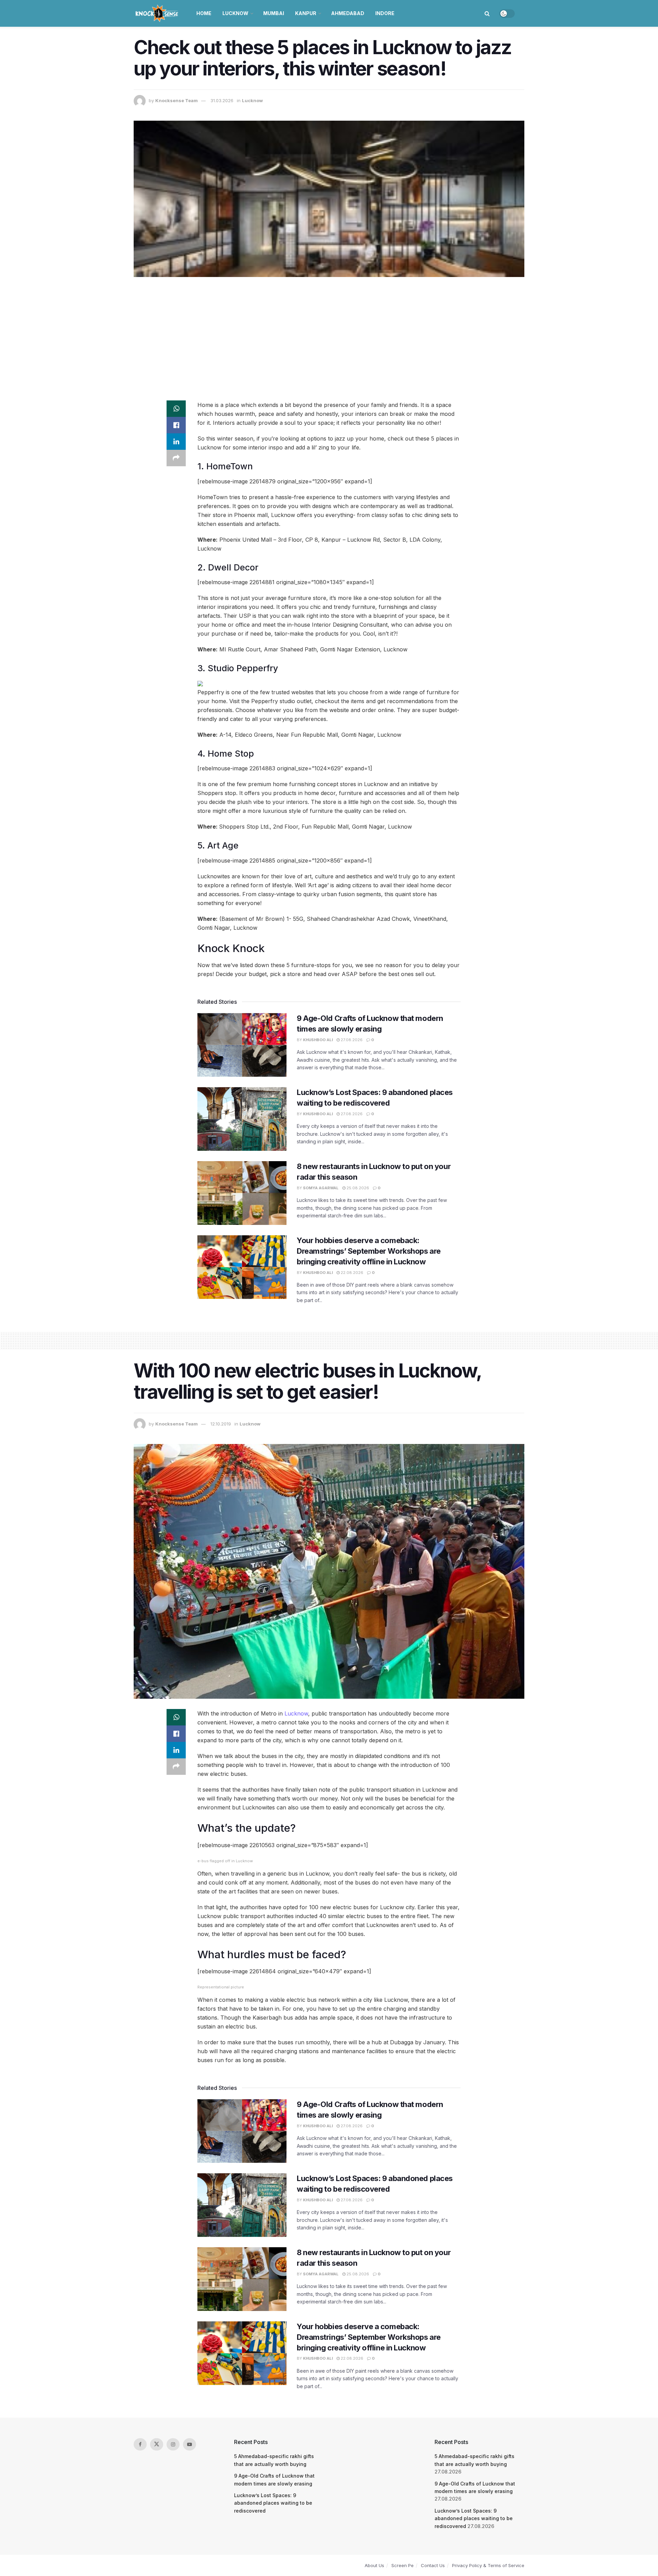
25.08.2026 (357, 1188)
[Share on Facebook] (176, 425)
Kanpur (306, 13)
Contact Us (433, 2565)
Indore (385, 13)
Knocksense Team (176, 100)
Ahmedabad (348, 13)
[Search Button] (487, 13)
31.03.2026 (222, 100)
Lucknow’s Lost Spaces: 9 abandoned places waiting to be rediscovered (273, 2503)
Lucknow (235, 13)
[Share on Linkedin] (176, 442)
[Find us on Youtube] (190, 2444)
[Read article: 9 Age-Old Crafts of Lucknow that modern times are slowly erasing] (242, 1045)
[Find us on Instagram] (173, 2444)
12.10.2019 (221, 1424)
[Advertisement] (329, 335)
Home (204, 13)
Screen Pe (403, 2565)
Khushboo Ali (318, 1040)
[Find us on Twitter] (157, 2444)
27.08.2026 (351, 1040)
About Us (374, 2565)
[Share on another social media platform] (176, 458)
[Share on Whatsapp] (176, 409)
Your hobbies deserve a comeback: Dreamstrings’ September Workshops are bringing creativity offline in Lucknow (369, 1251)
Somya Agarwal (321, 1188)
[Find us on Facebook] (140, 2444)
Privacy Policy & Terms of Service (488, 2565)
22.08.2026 (351, 1273)
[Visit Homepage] (157, 13)
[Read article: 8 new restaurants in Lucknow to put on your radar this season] (242, 1193)
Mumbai (274, 13)
